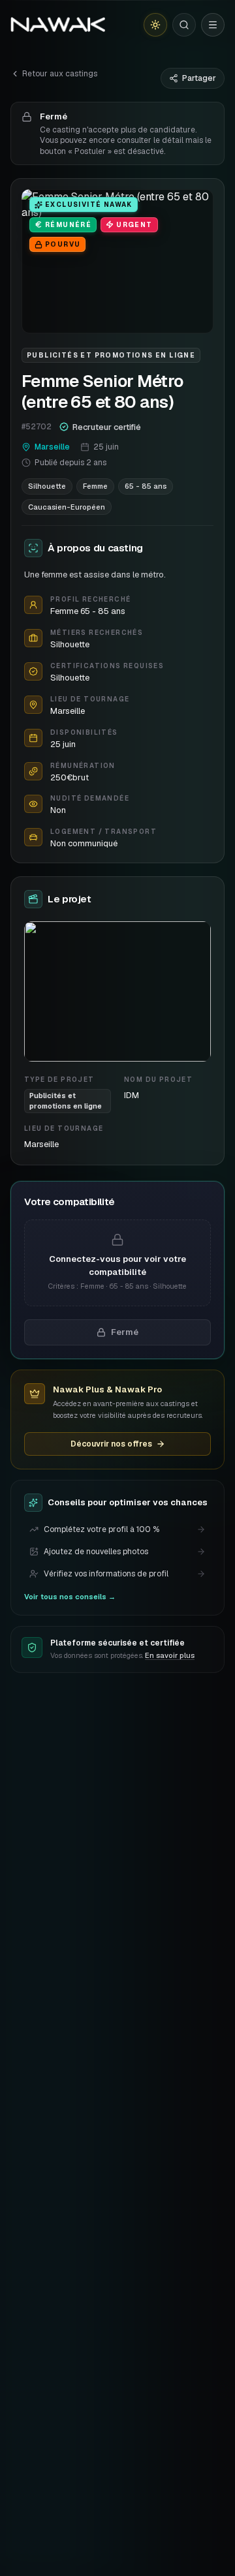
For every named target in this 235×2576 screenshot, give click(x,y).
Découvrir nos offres (111, 1444)
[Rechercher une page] (184, 25)
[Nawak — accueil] (58, 25)
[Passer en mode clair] (155, 25)
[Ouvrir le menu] (213, 25)
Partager (199, 78)
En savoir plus (170, 1655)
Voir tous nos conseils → (70, 1597)
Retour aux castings (60, 74)
